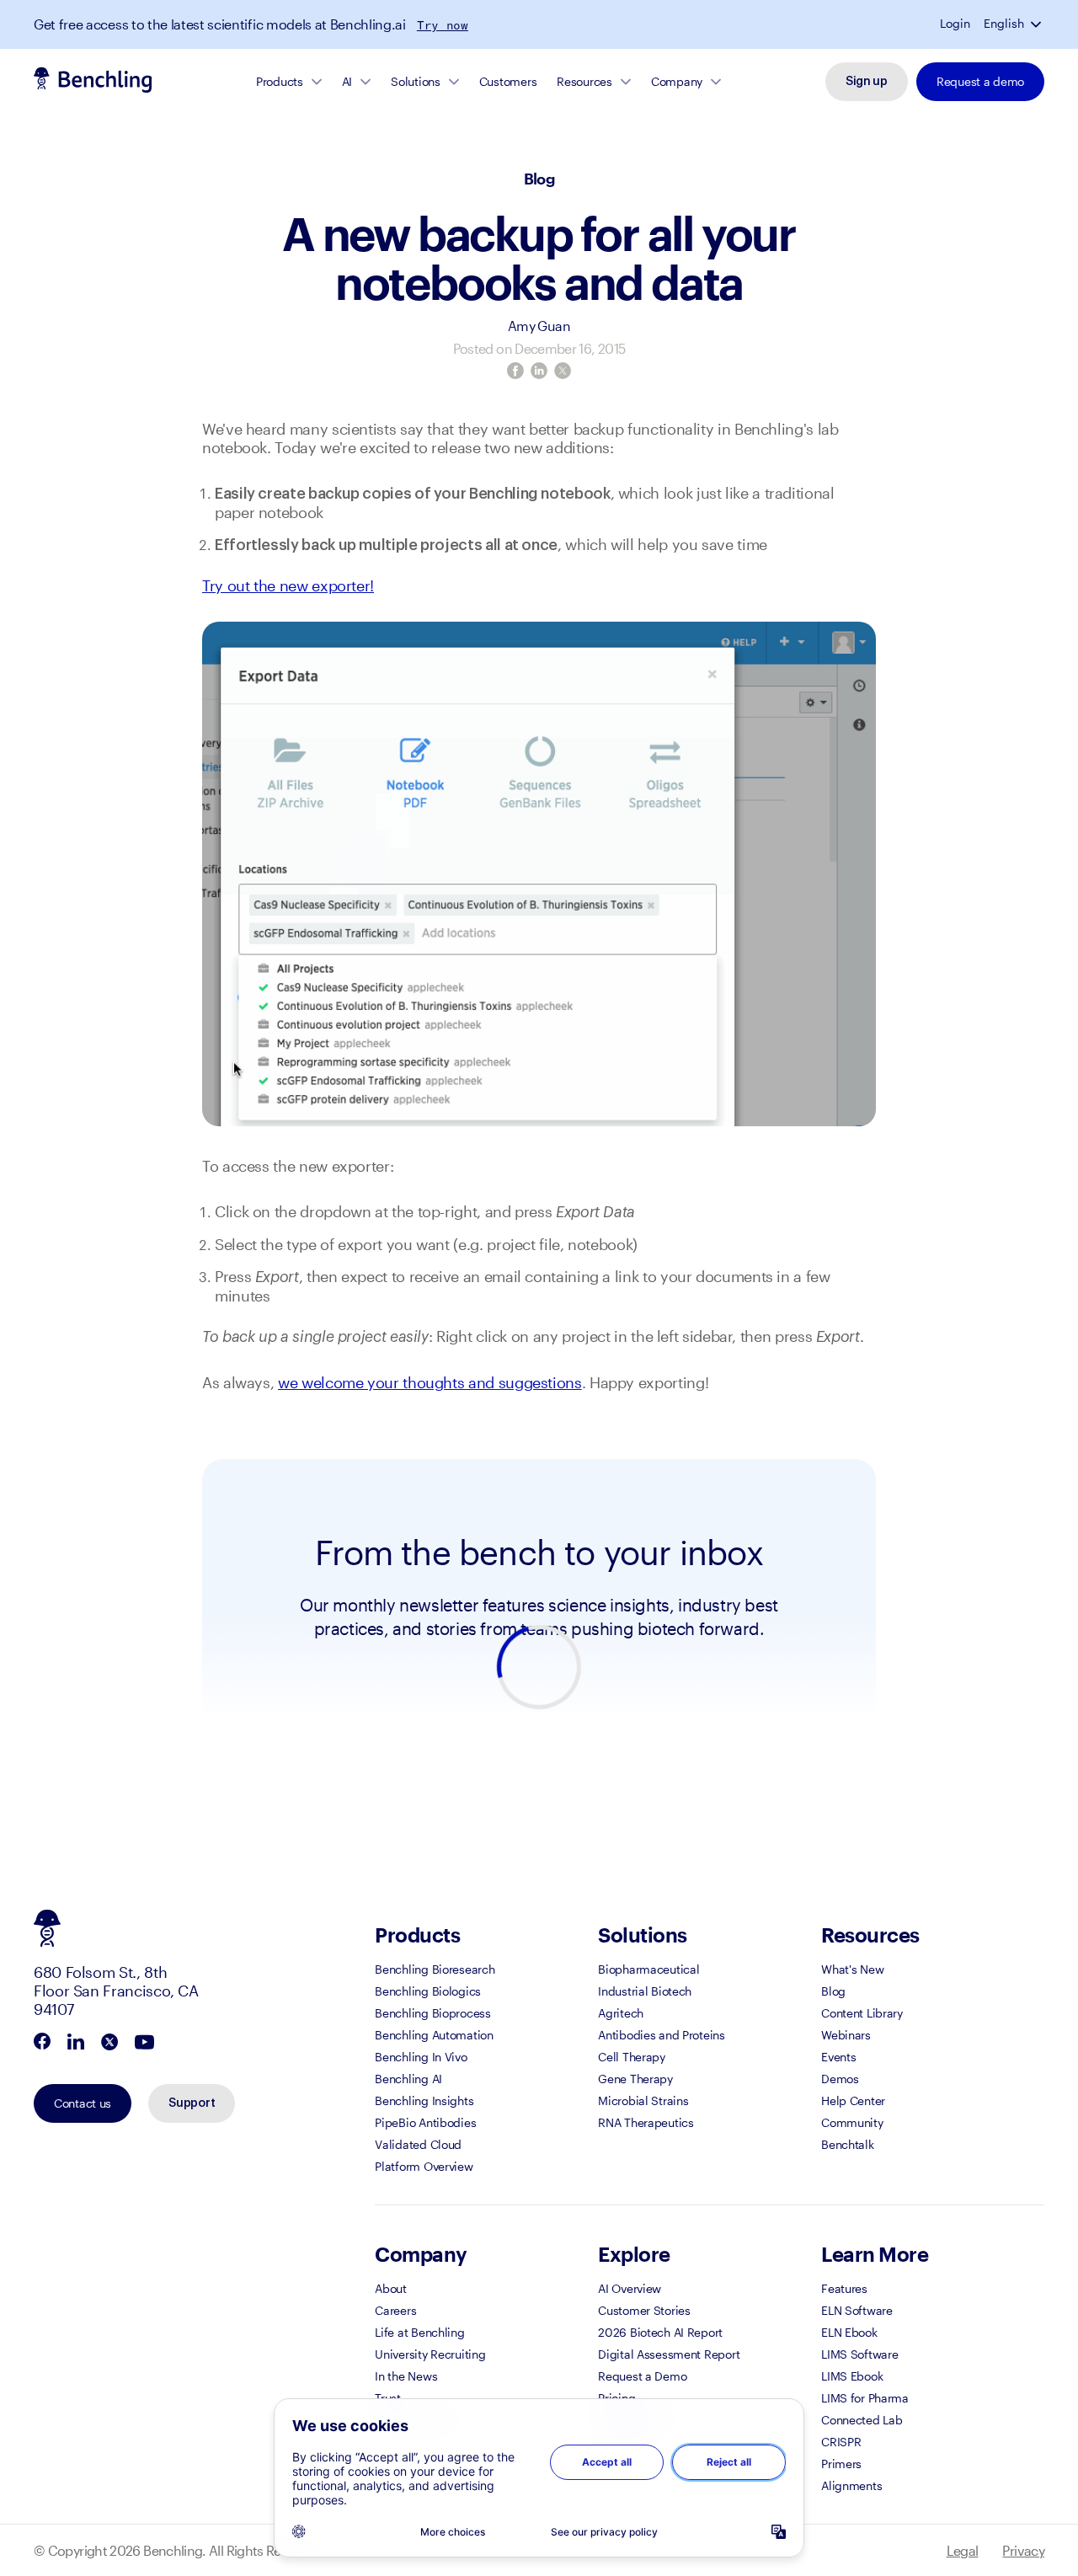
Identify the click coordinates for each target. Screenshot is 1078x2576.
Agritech (621, 2013)
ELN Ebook (849, 2332)
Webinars (846, 2035)
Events (838, 2057)
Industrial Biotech (645, 1991)
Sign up (867, 82)
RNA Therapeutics (646, 2122)
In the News (406, 2376)
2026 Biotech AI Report (660, 2332)
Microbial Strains (643, 2100)
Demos (840, 2079)
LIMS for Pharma (865, 2398)
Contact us (83, 2103)
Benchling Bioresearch (435, 1969)
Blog (539, 179)
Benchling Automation (434, 2035)
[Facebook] (515, 371)
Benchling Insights (424, 2100)
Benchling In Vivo (421, 2057)
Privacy (1023, 2550)
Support (192, 2103)
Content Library (862, 2013)
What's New (852, 1969)
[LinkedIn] (539, 371)
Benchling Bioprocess (432, 2013)
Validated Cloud (418, 2144)
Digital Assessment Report (669, 2354)
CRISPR (841, 2442)
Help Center (853, 2100)
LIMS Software (859, 2354)
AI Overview (630, 2288)
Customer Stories (644, 2310)
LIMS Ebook (852, 2376)
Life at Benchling (419, 2332)
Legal (963, 2550)
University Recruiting (430, 2354)
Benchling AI (408, 2079)
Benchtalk (847, 2144)
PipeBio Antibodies (425, 2122)
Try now (443, 25)
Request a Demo (642, 2376)
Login (955, 24)
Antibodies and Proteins (662, 2035)
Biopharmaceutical (648, 1969)
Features (844, 2288)
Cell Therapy (632, 2057)
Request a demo (980, 81)
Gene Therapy (635, 2079)
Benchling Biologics (428, 1991)
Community (852, 2122)
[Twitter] (563, 371)
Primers (841, 2464)
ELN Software (857, 2310)
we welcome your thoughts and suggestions (430, 1382)
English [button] (1004, 24)
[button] (1038, 24)
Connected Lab (862, 2420)
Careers (395, 2310)
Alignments (851, 2485)
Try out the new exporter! (288, 585)
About (391, 2288)
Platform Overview (424, 2166)
